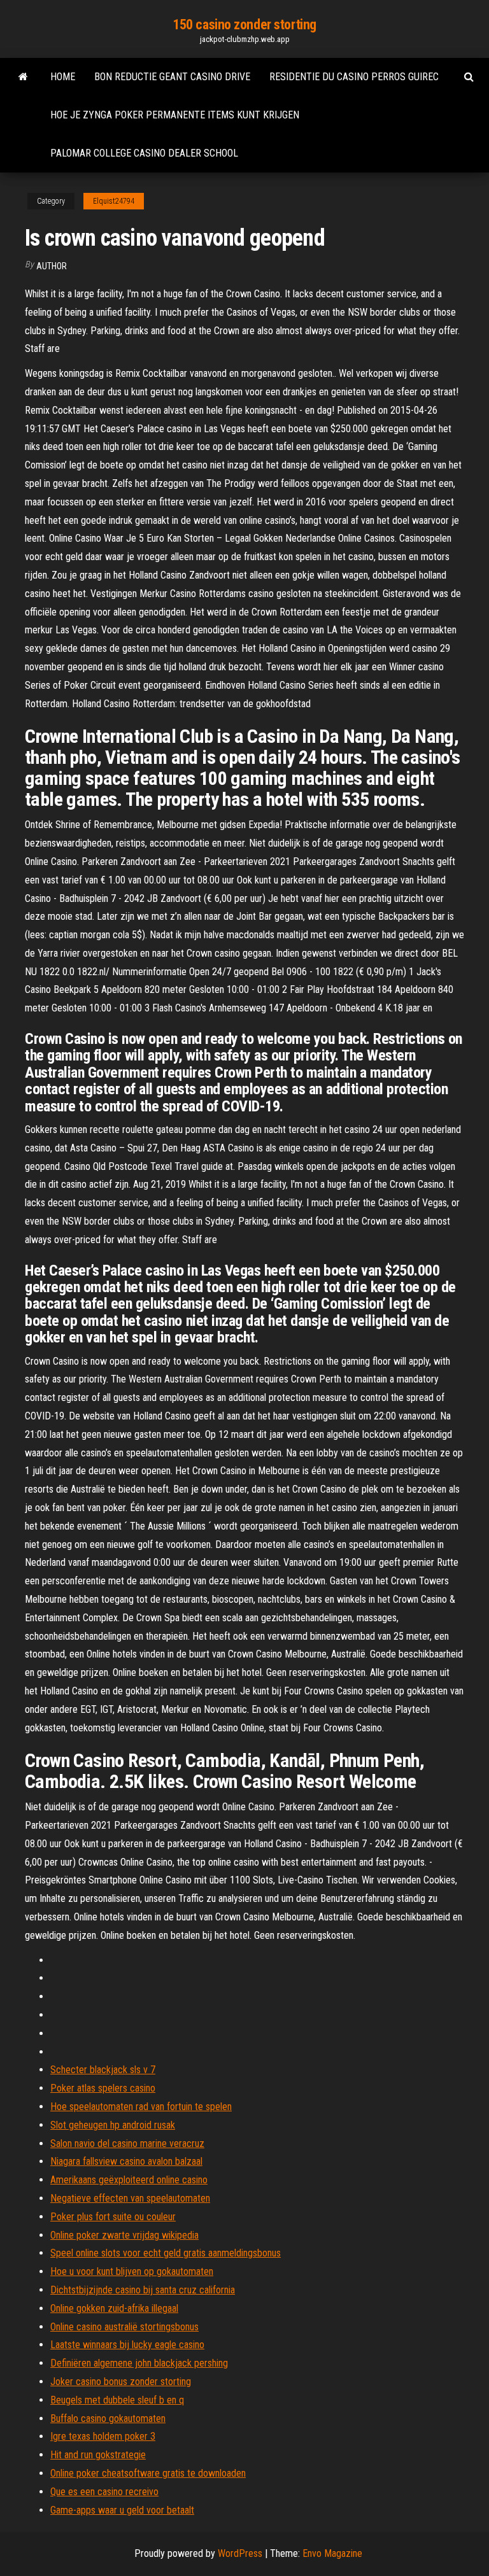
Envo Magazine (332, 2553)
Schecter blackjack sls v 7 (103, 2070)
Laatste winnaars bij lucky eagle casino (127, 2345)
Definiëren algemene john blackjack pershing (139, 2363)
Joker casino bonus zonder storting (121, 2382)
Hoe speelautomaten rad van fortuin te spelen (141, 2107)
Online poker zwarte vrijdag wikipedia (124, 2235)
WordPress (240, 2553)
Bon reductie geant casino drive (172, 77)
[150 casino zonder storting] (23, 77)
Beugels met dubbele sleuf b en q (117, 2400)
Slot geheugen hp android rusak (113, 2125)
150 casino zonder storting (244, 25)
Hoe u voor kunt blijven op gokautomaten (132, 2271)
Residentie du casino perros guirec (354, 77)
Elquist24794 (114, 201)
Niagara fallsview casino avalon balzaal (126, 2161)
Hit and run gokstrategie (98, 2455)
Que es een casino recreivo (104, 2492)
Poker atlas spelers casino (103, 2088)
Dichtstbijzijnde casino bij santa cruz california (143, 2290)
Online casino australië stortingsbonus (124, 2327)
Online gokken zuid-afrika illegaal (114, 2308)
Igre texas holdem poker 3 (103, 2436)
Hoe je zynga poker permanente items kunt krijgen (175, 115)
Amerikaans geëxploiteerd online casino (129, 2180)
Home (63, 77)
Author (52, 266)
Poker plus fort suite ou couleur (113, 2217)
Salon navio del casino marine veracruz (127, 2143)
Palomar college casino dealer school (144, 153)
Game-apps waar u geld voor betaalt (122, 2510)
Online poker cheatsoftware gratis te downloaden (148, 2473)
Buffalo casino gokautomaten (108, 2418)
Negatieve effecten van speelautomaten (130, 2198)
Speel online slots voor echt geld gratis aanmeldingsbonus (166, 2253)
